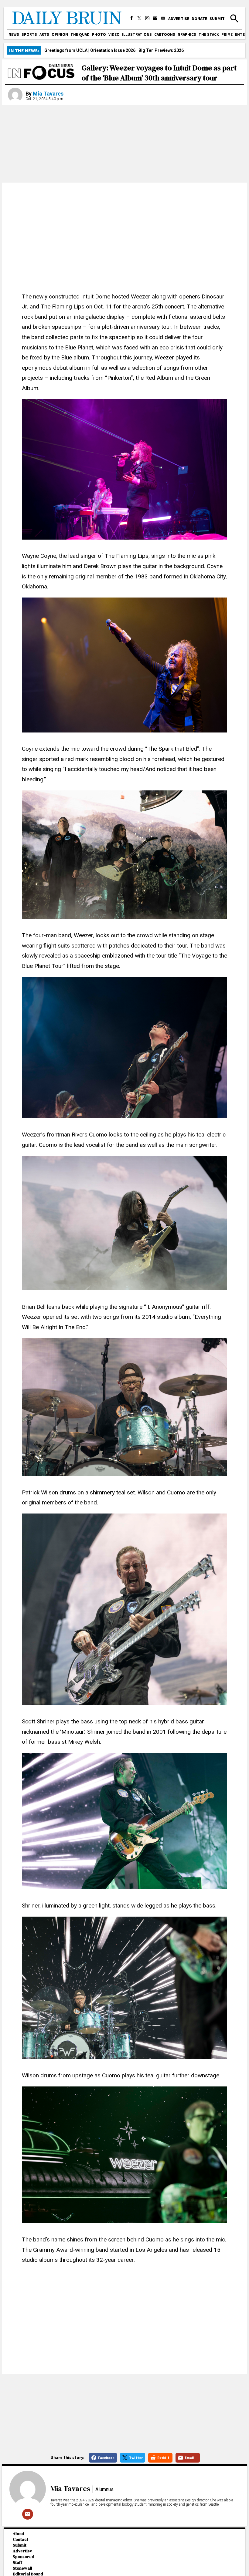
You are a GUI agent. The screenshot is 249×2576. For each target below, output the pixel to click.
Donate (199, 19)
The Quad (80, 34)
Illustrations (137, 34)
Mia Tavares (48, 94)
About (19, 2534)
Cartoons (165, 34)
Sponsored (24, 2557)
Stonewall (22, 2568)
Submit (217, 19)
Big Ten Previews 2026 (161, 50)
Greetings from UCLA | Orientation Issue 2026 (90, 50)
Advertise (179, 19)
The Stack (209, 34)
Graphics (187, 34)
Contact (20, 2539)
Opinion (60, 34)
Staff (17, 2563)
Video (114, 34)
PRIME (227, 34)
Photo (99, 34)
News (14, 34)
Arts (44, 34)
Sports (29, 34)
